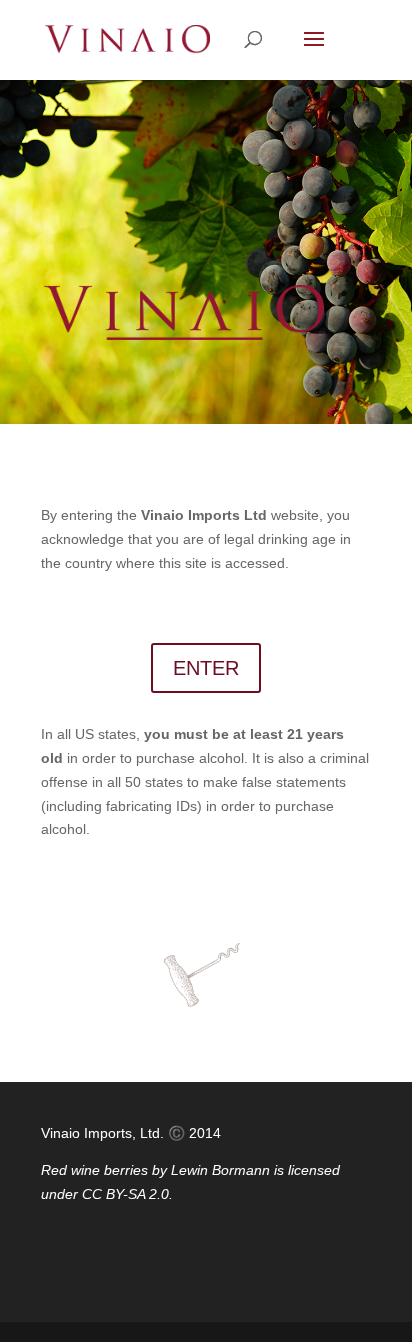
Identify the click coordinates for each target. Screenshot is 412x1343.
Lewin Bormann (220, 1170)
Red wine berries (94, 1170)
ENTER (206, 668)
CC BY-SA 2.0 (125, 1194)
